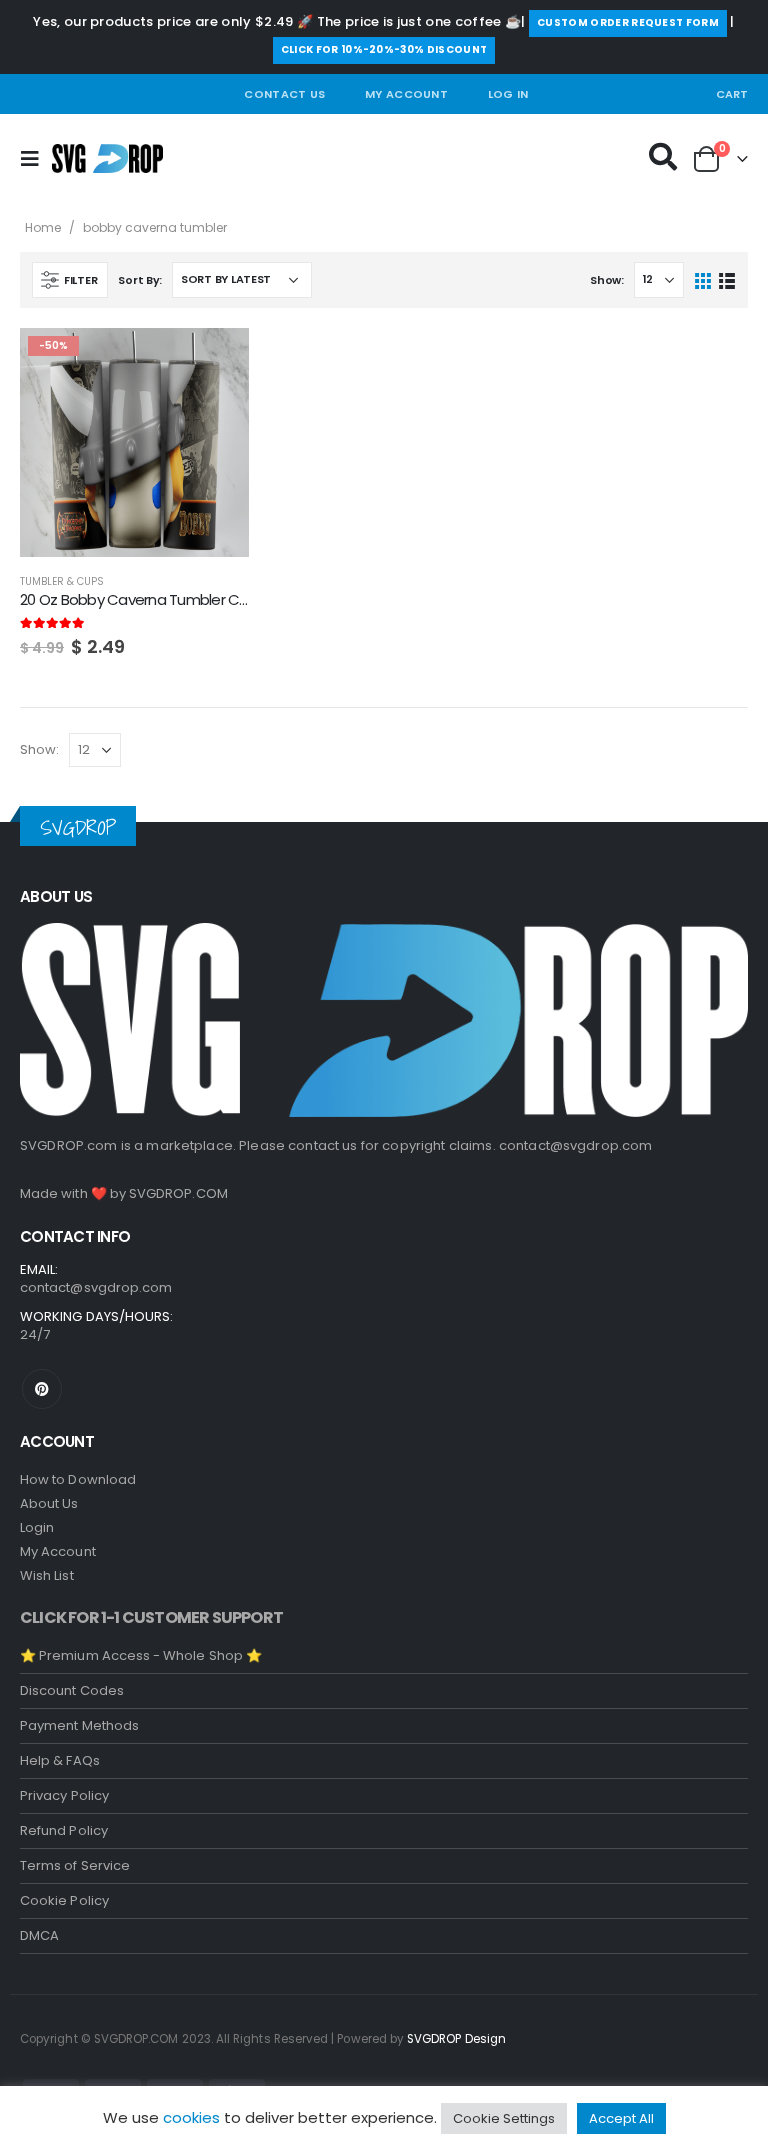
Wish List (47, 1575)
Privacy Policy (64, 1795)
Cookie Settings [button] (504, 2118)
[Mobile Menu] (36, 159)
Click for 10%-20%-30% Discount (384, 49)
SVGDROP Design (456, 2039)
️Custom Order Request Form (628, 22)
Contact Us (284, 94)
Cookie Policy (64, 1900)
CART (732, 94)
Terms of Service (75, 1865)
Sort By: (140, 280)
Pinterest (42, 1389)
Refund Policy (64, 1830)
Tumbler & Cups (62, 581)
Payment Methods (79, 1725)
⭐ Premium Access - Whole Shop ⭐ (141, 1655)
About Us (49, 1503)
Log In (508, 94)
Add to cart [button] (216, 361)
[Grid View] (703, 279)
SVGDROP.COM (178, 1193)
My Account (406, 94)
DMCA (39, 1935)
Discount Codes (72, 1690)
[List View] (726, 279)
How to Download (78, 1479)
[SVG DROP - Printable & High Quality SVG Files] (107, 159)
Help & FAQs (60, 1760)
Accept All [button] (621, 2118)
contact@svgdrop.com (576, 1145)
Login (37, 1527)
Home (43, 227)
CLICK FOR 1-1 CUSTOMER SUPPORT (151, 1617)
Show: (607, 280)
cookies (191, 2117)
